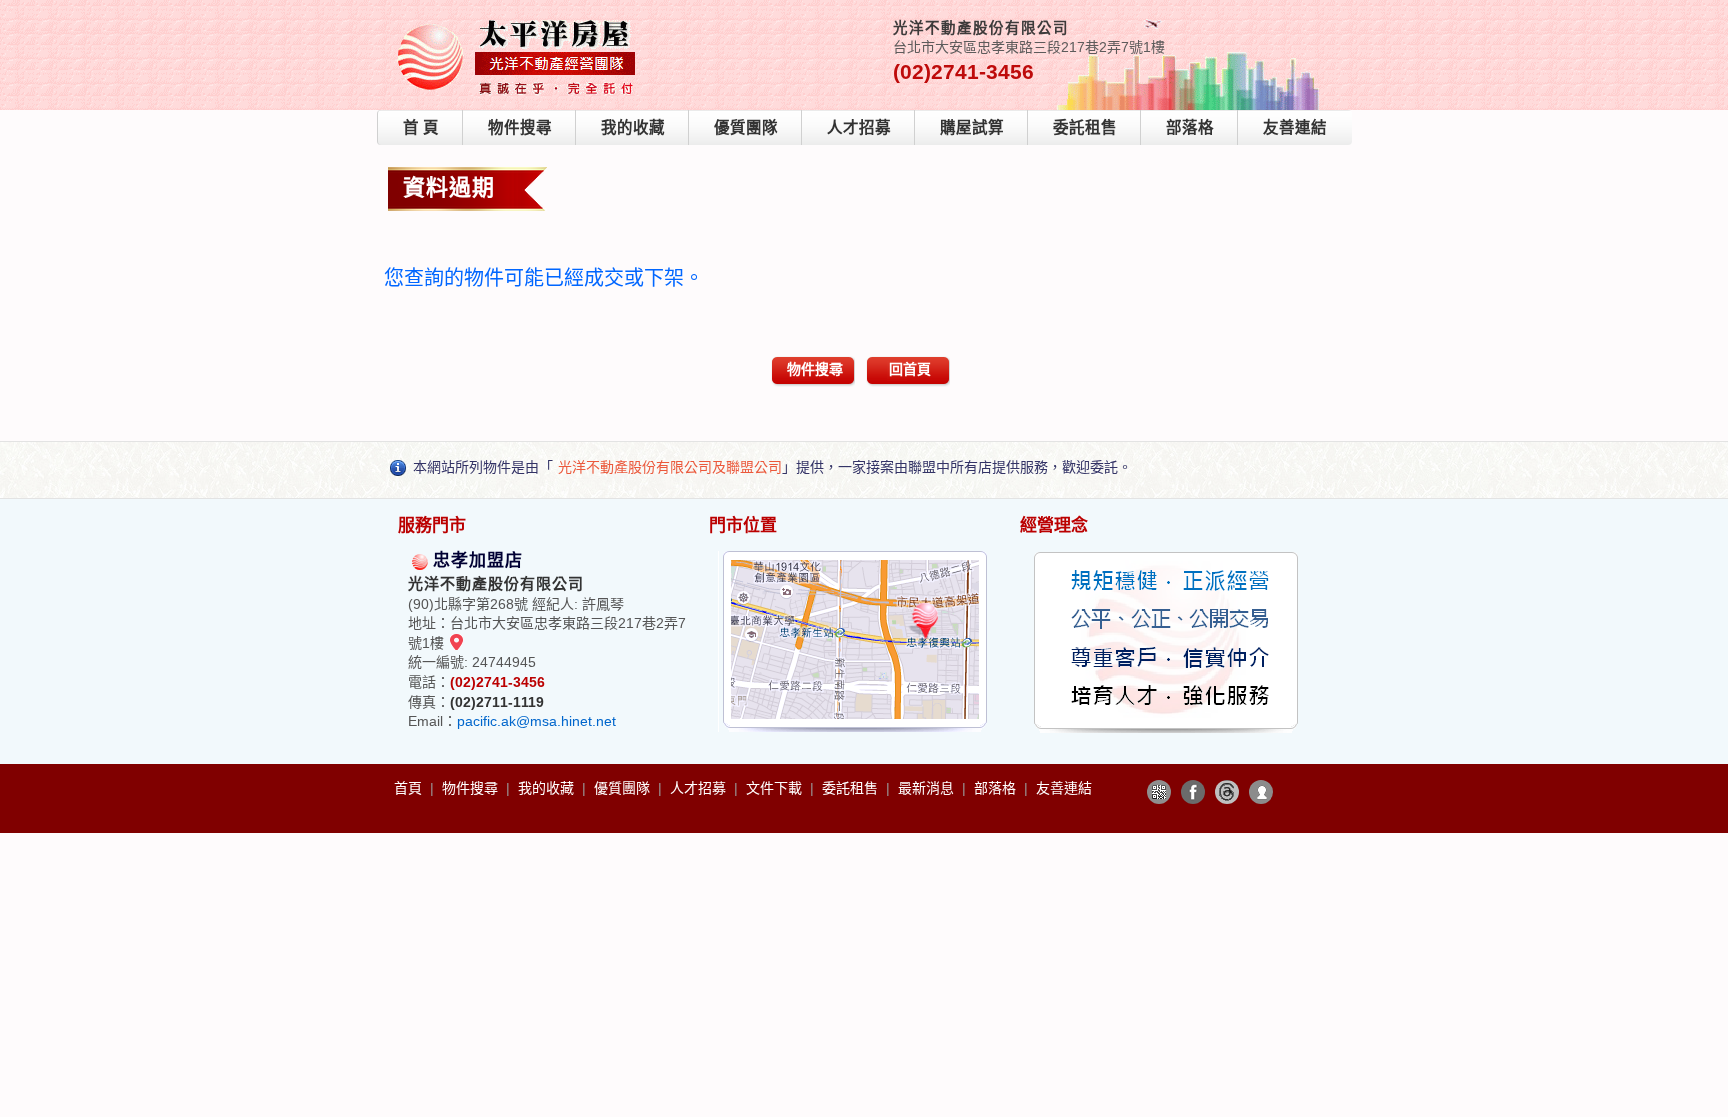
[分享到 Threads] (1227, 792)
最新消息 (928, 788)
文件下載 (776, 788)
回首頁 (910, 369)
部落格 (1190, 127)
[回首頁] (518, 23)
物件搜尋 (520, 127)
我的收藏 (633, 127)
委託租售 (1085, 127)
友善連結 (1295, 127)
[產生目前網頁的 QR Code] (1159, 792)
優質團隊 (746, 127)
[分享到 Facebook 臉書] (1193, 792)
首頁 (410, 788)
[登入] (1261, 792)
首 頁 (421, 127)
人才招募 (859, 127)
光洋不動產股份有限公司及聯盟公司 (670, 467)
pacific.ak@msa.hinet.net (536, 721)
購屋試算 (972, 127)
